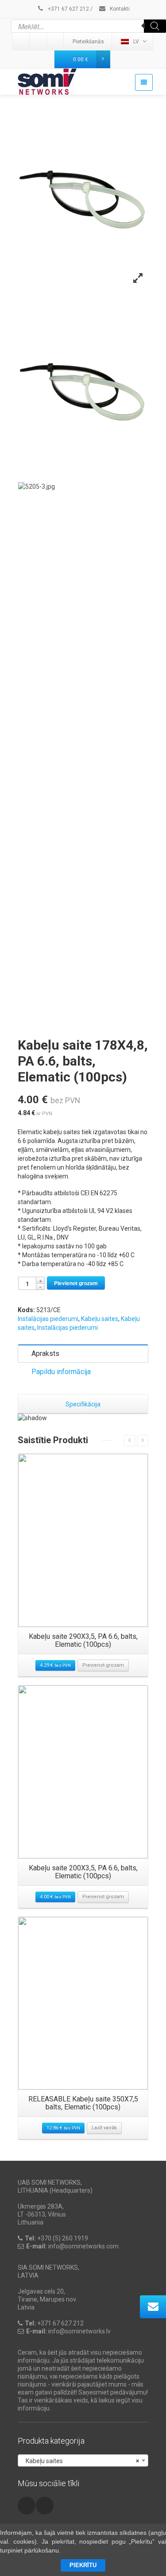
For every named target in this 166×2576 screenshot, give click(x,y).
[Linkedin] (21, 42)
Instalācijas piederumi (48, 1319)
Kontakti (119, 9)
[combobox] (83, 2460)
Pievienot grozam (76, 1283)
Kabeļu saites (100, 1319)
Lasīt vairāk (104, 2128)
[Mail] (39, 42)
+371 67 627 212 (68, 9)
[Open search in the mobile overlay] (89, 26)
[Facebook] (56, 42)
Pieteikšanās (88, 42)
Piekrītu (83, 2565)
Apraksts (45, 1354)
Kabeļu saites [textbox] (80, 2461)
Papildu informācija (61, 1372)
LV (136, 42)
